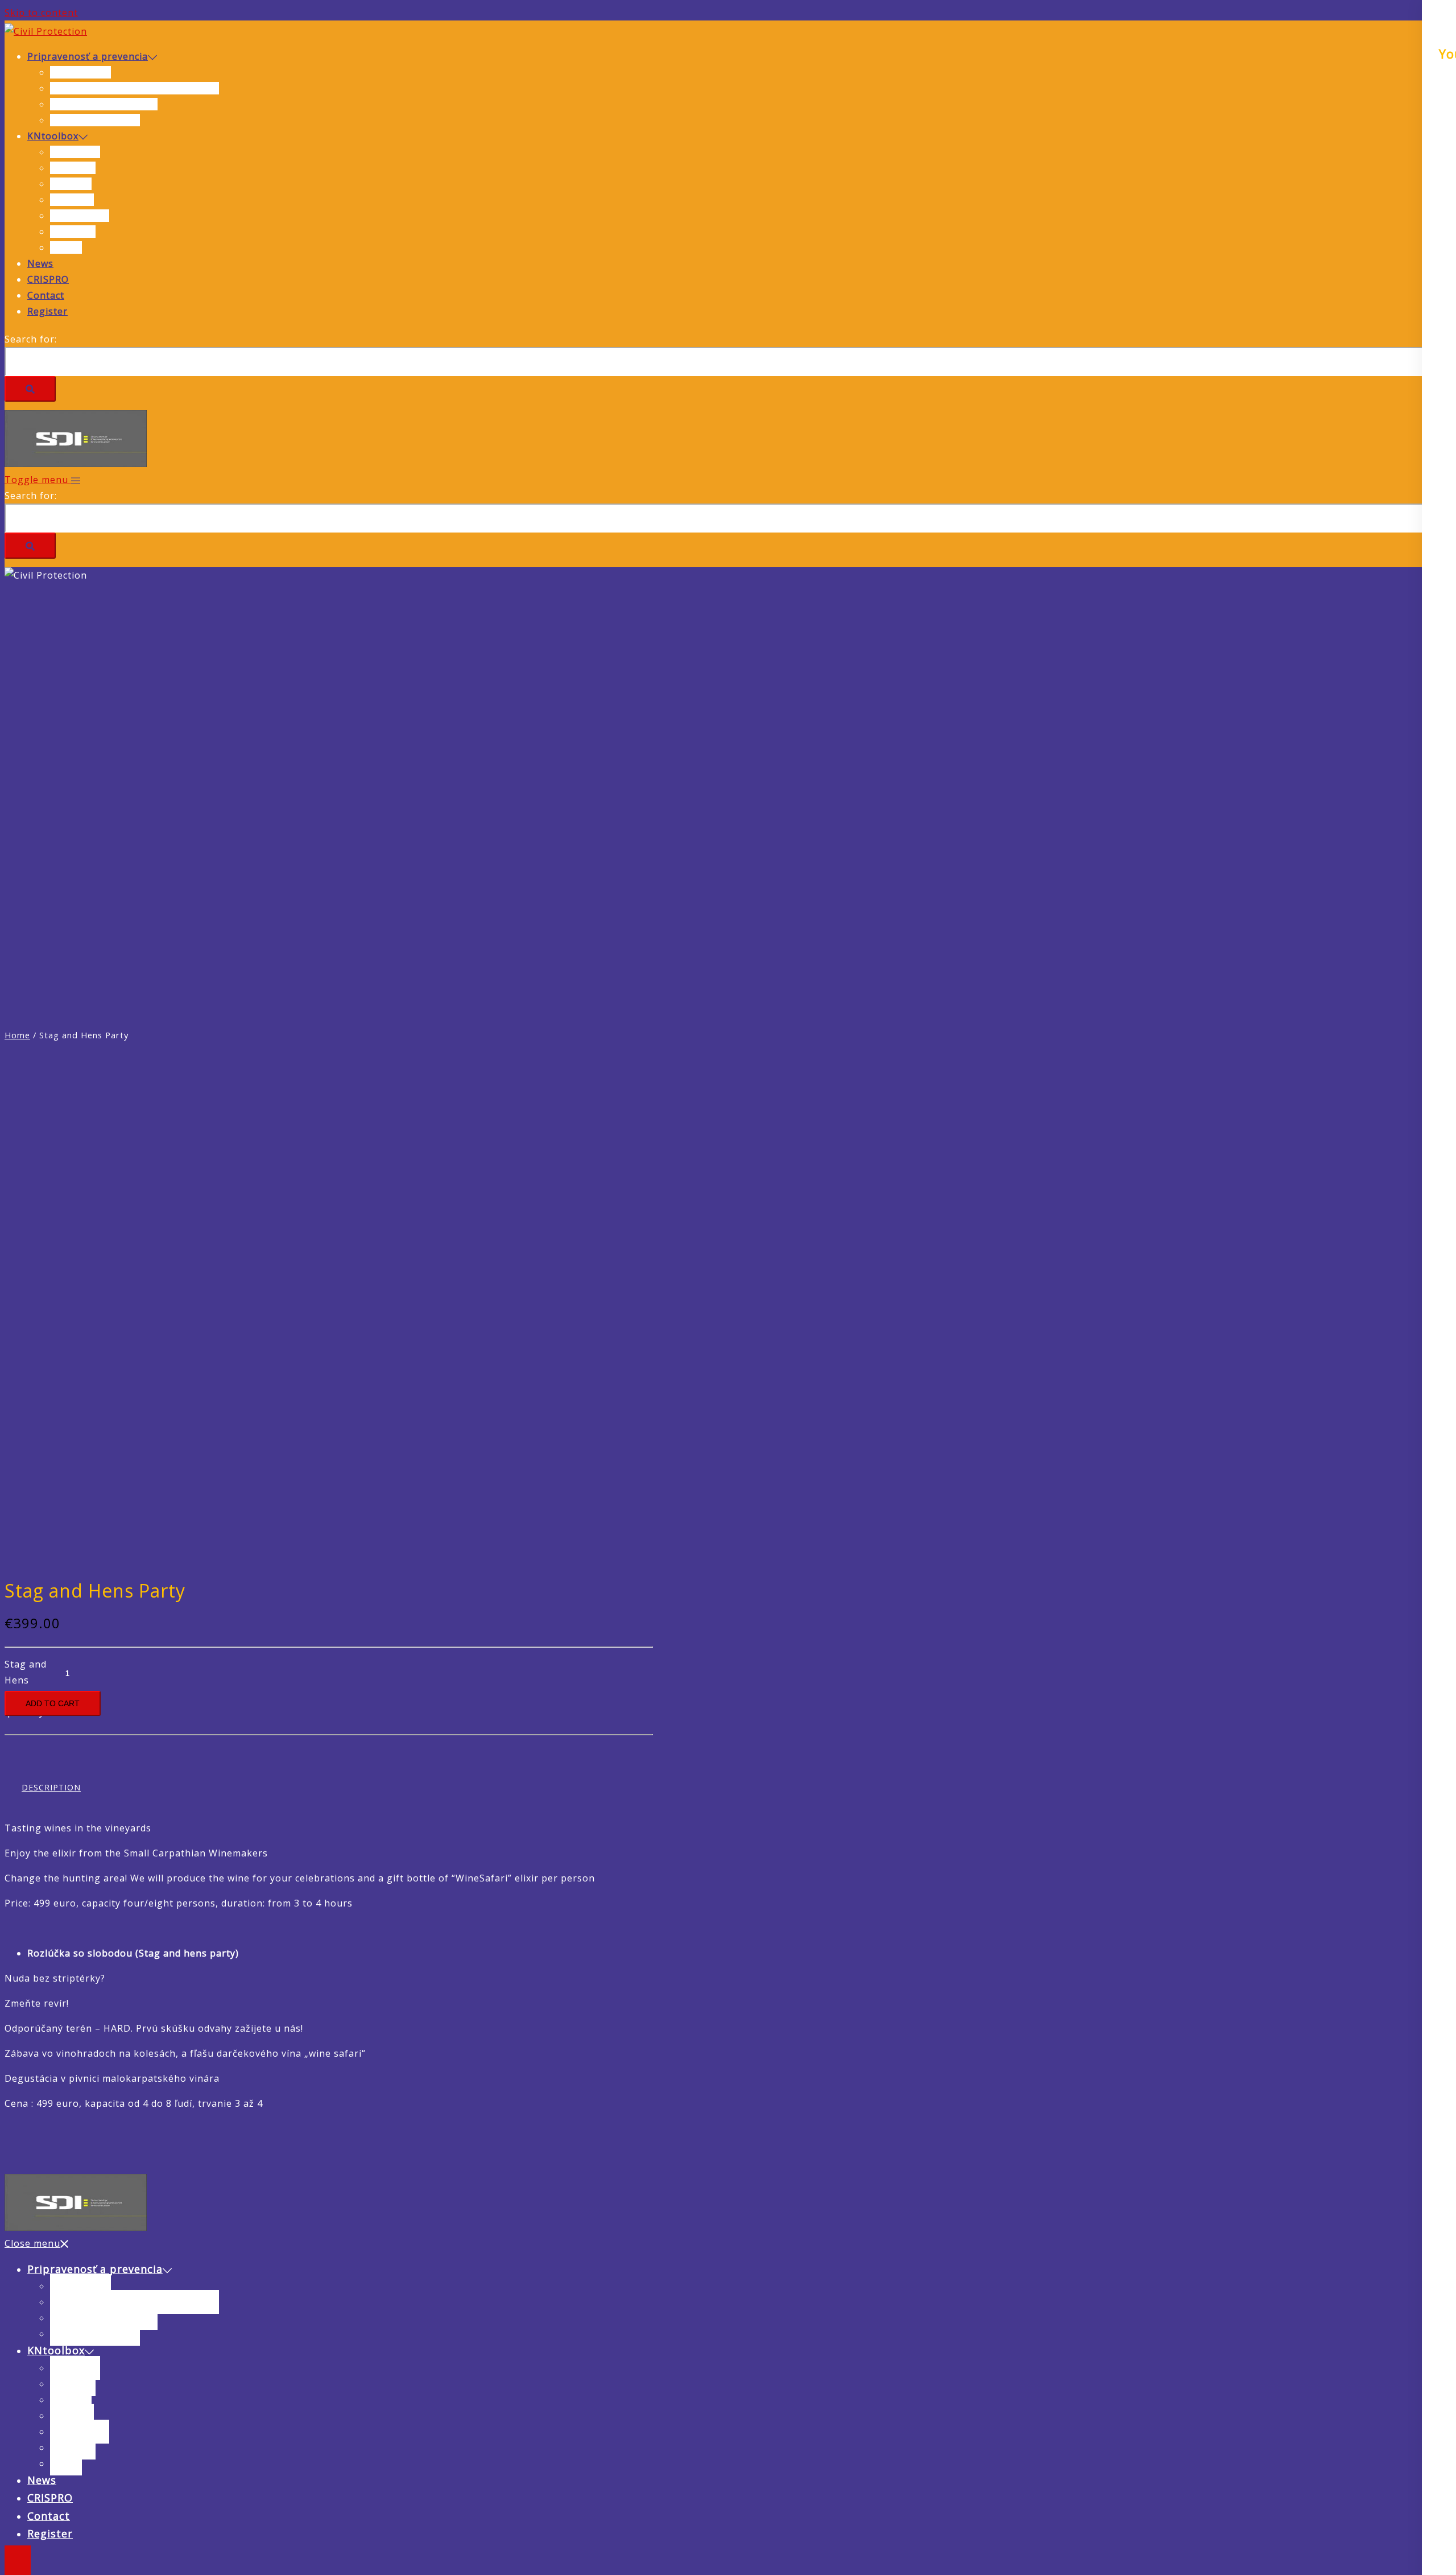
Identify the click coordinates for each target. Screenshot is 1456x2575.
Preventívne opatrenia (104, 104)
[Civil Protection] (46, 31)
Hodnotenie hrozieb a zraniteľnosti (135, 88)
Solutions (73, 232)
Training (71, 184)
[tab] (51, 1788)
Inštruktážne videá (95, 120)
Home (17, 1035)
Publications (80, 216)
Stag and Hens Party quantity (26, 1674)
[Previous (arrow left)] (20, 1287)
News (40, 263)
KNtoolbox (53, 136)
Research (72, 200)
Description (51, 1787)
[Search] (30, 389)
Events (66, 247)
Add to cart (53, 1703)
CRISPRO (48, 279)
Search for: (31, 339)
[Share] (1418, 13)
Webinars (73, 168)
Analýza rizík (80, 72)
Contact (46, 295)
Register (47, 311)
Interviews (75, 152)
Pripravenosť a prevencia (88, 56)
